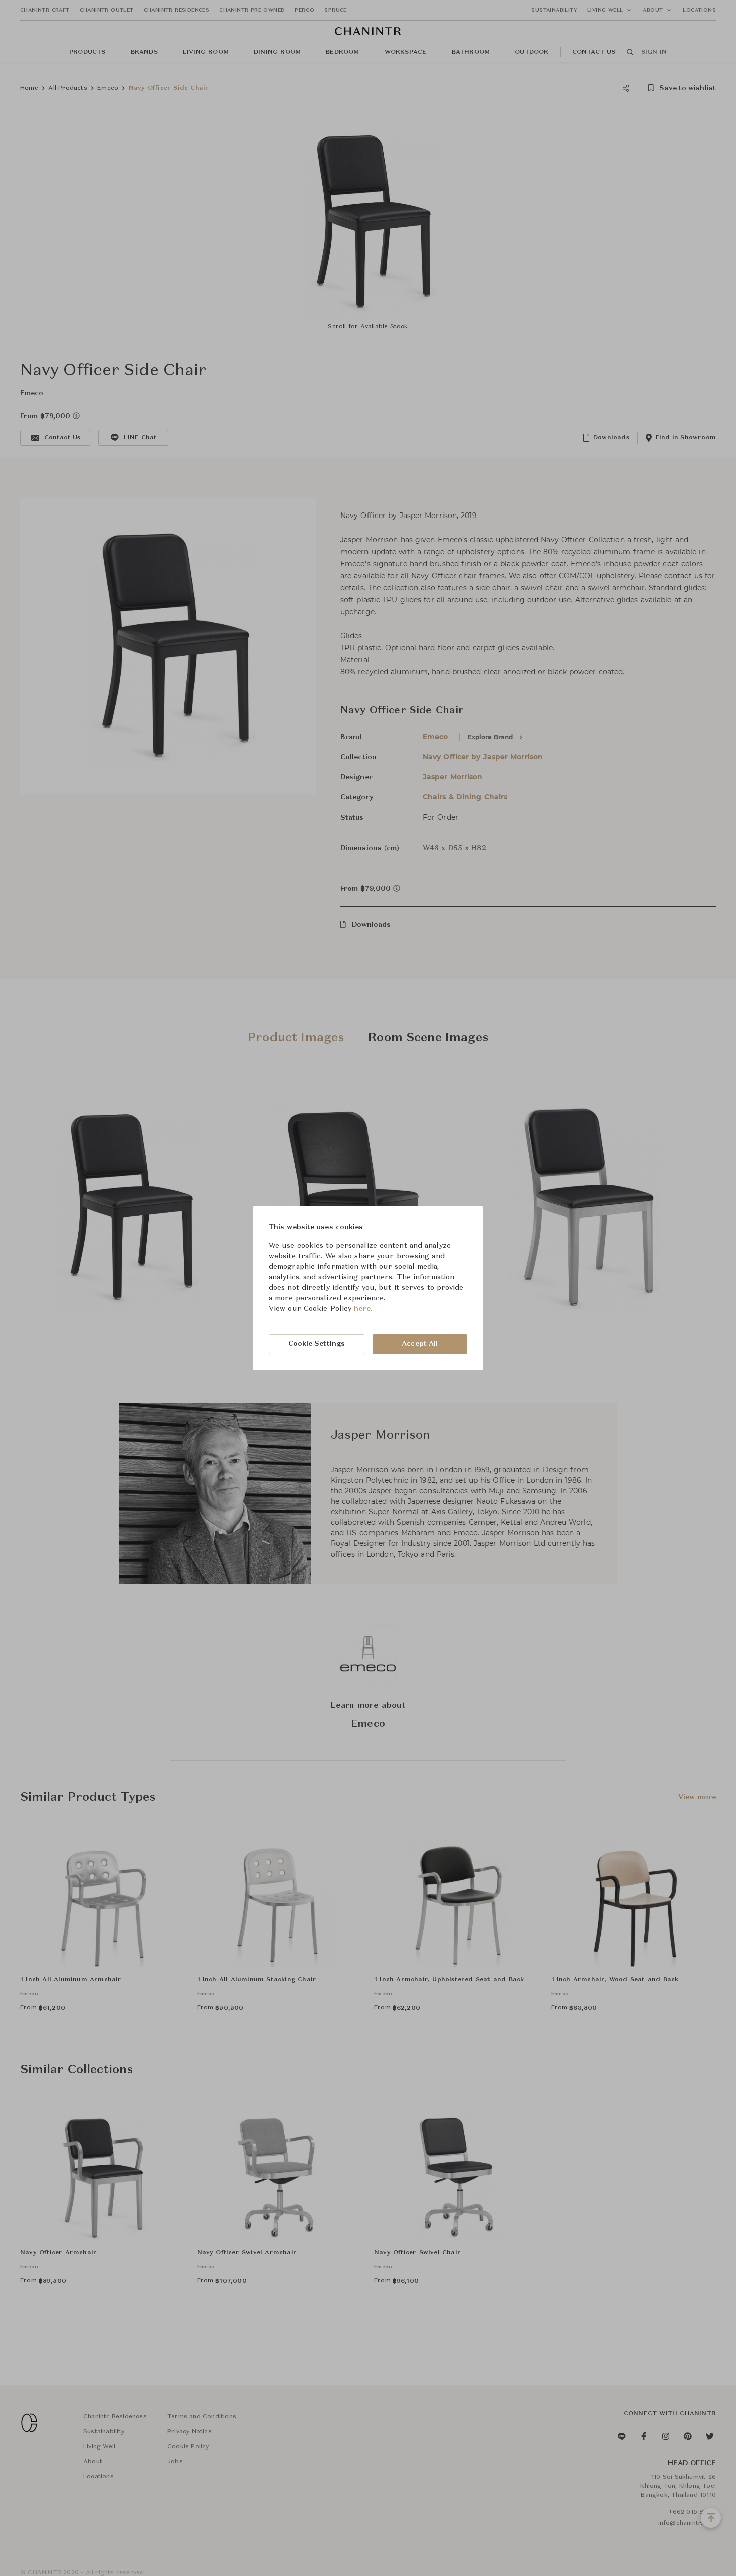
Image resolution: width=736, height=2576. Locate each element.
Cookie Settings (317, 1344)
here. (363, 1309)
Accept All (420, 1344)
